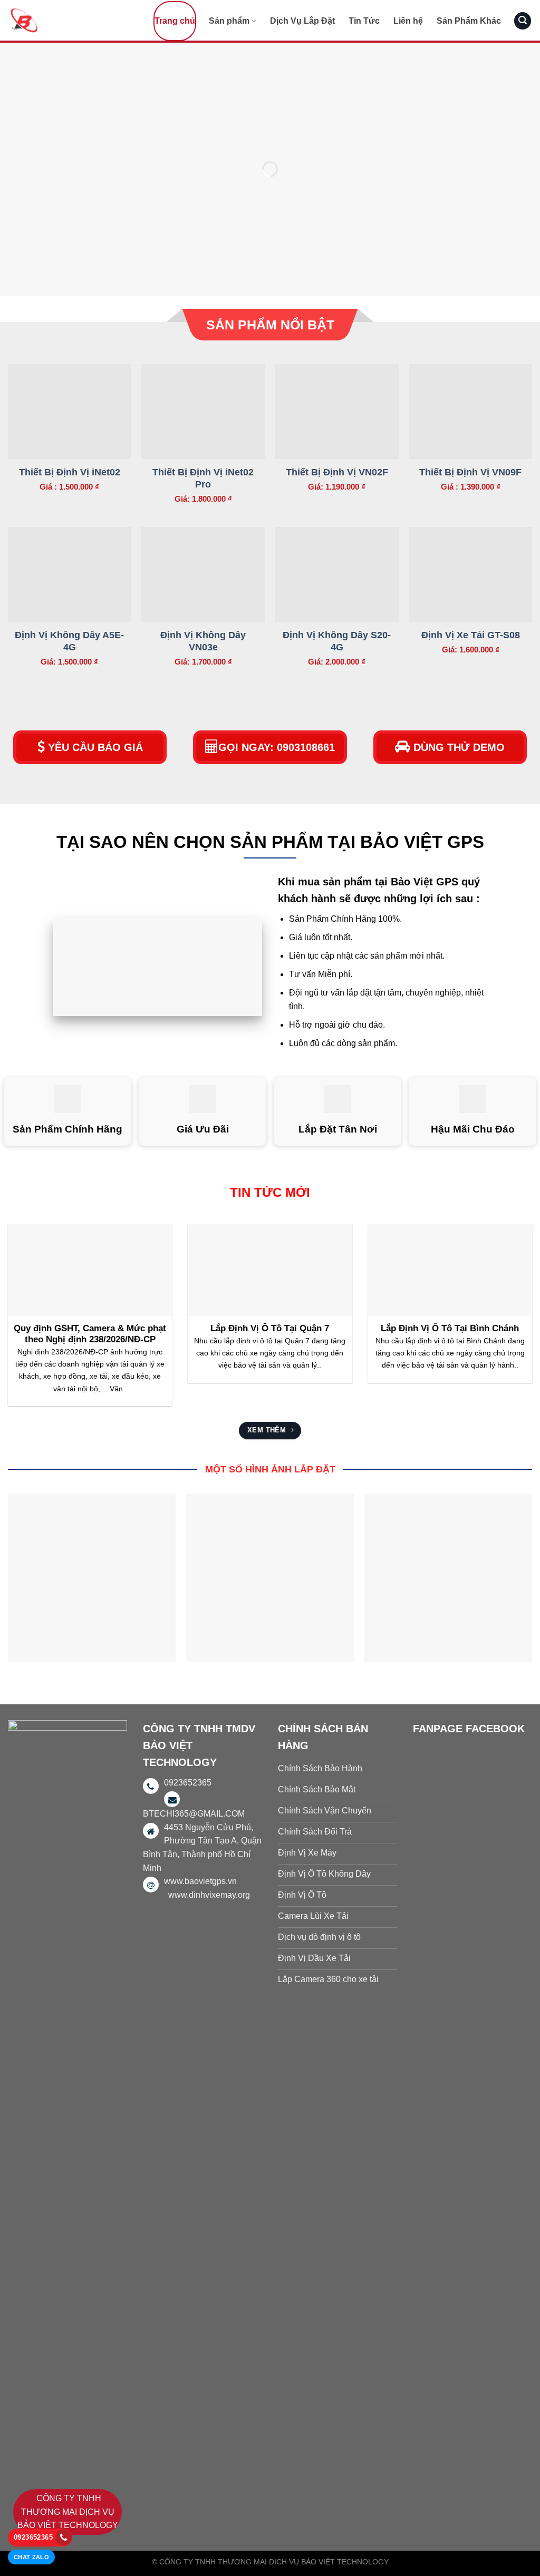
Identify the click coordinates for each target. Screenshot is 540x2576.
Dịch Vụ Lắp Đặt (302, 21)
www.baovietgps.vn (200, 1881)
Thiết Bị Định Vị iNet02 (70, 472)
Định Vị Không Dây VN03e (203, 641)
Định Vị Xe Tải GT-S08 (471, 635)
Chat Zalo (31, 2557)
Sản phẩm (229, 21)
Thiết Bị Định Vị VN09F (470, 472)
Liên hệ (408, 21)
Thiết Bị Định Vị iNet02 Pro (203, 478)
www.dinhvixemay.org (209, 1895)
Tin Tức (364, 21)
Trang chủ (175, 21)
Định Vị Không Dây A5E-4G (69, 641)
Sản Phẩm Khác (469, 21)
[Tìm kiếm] (523, 21)
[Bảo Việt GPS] (61, 20)
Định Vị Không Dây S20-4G (337, 641)
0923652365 (33, 2537)
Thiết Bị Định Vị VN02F (337, 472)
